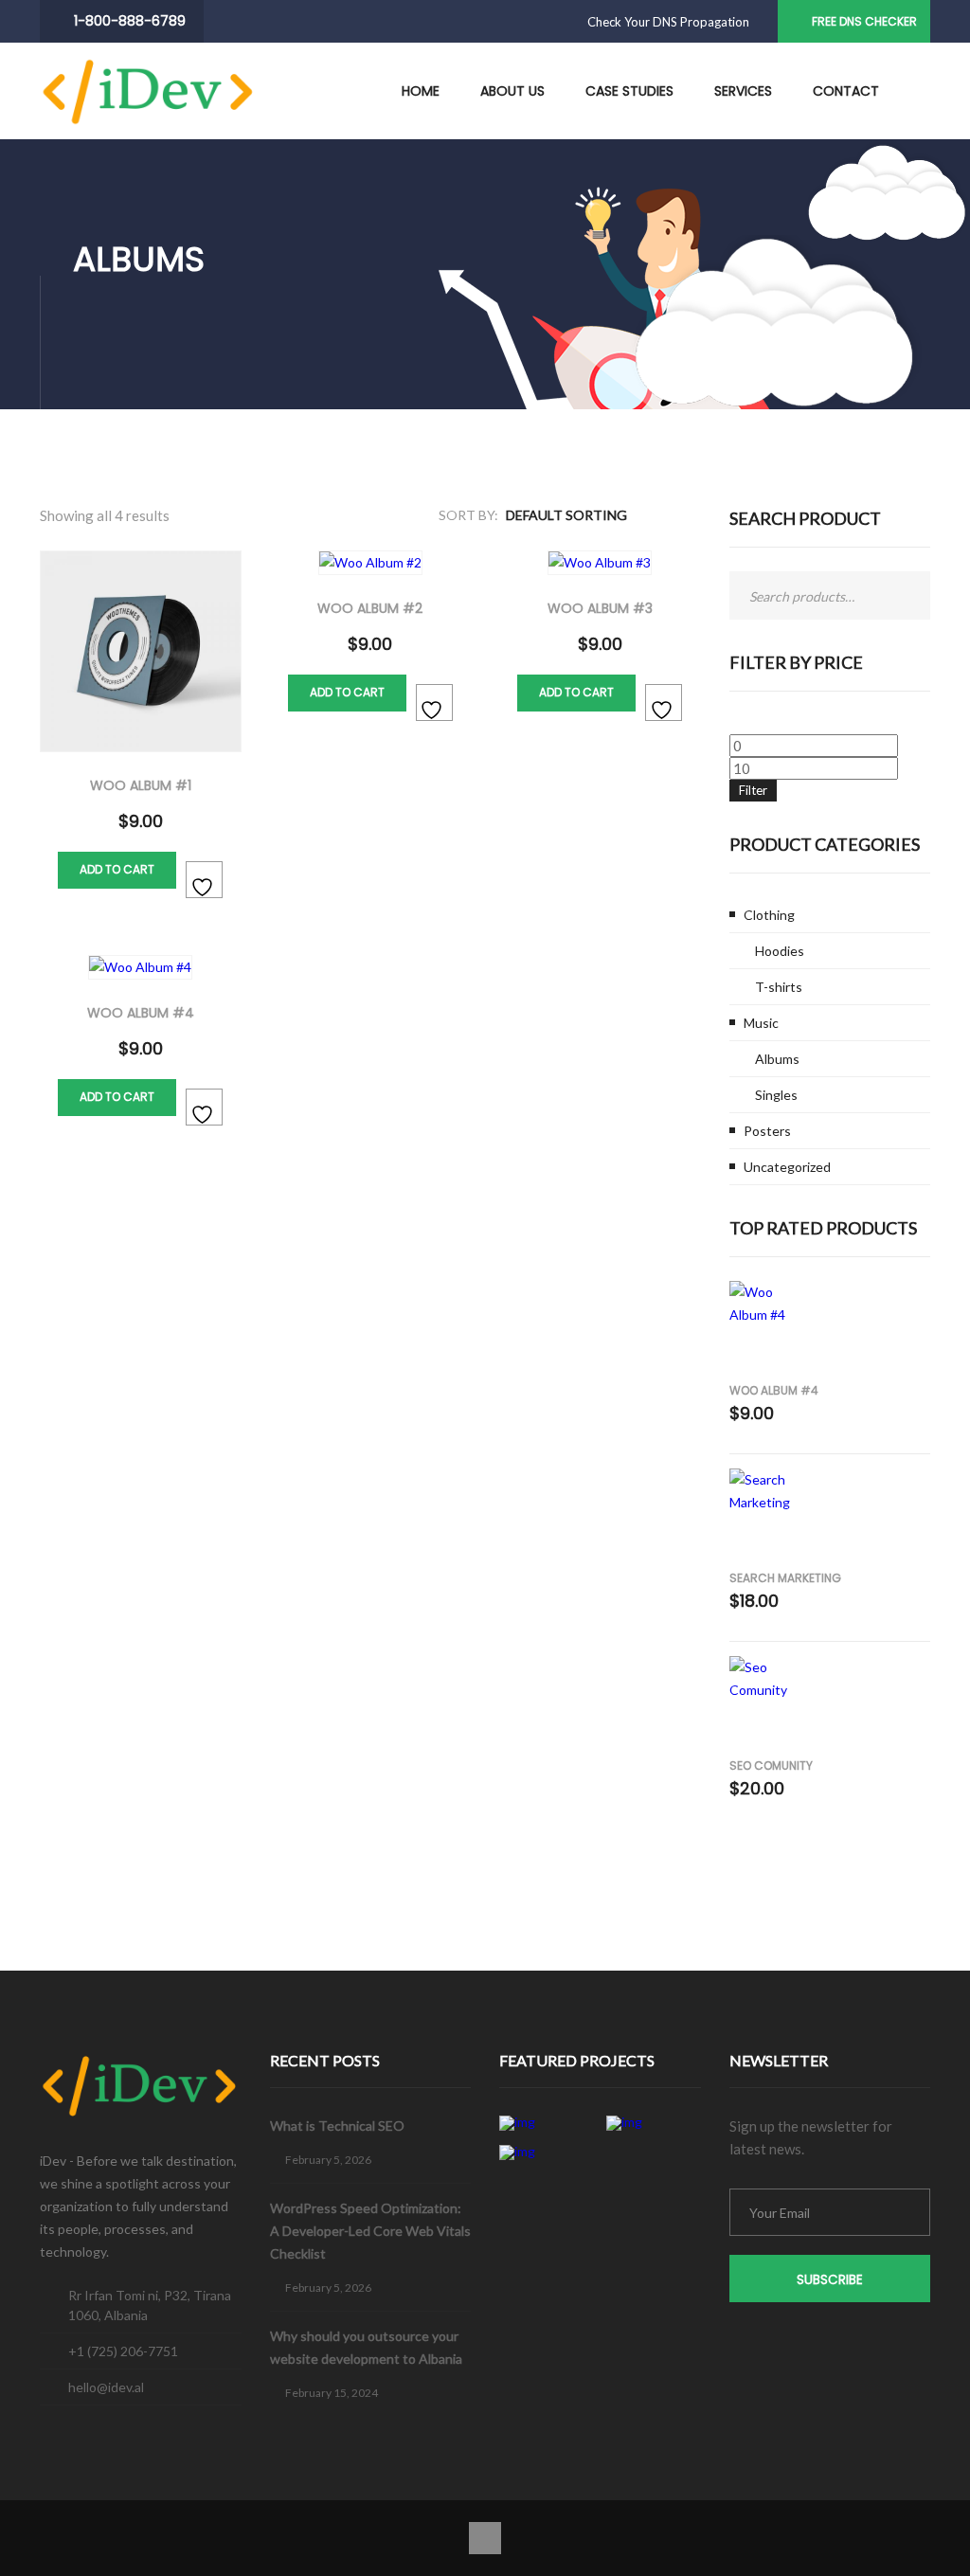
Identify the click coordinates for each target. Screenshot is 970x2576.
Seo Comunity (771, 1765)
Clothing (769, 915)
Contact (846, 91)
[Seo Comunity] (766, 1705)
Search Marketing (785, 1578)
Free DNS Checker (864, 21)
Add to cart (117, 869)
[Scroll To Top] (485, 2538)
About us (512, 91)
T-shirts (779, 987)
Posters (767, 1131)
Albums (777, 1059)
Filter (753, 790)
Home (421, 91)
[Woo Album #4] (766, 1330)
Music (761, 1023)
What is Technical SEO (337, 2126)
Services (743, 91)
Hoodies (780, 951)
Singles (776, 1095)
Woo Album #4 (774, 1390)
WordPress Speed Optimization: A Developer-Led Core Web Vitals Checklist (370, 2231)
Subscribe (830, 2280)
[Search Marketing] (766, 1517)
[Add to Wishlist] (204, 880)
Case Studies (629, 91)
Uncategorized (787, 1167)
